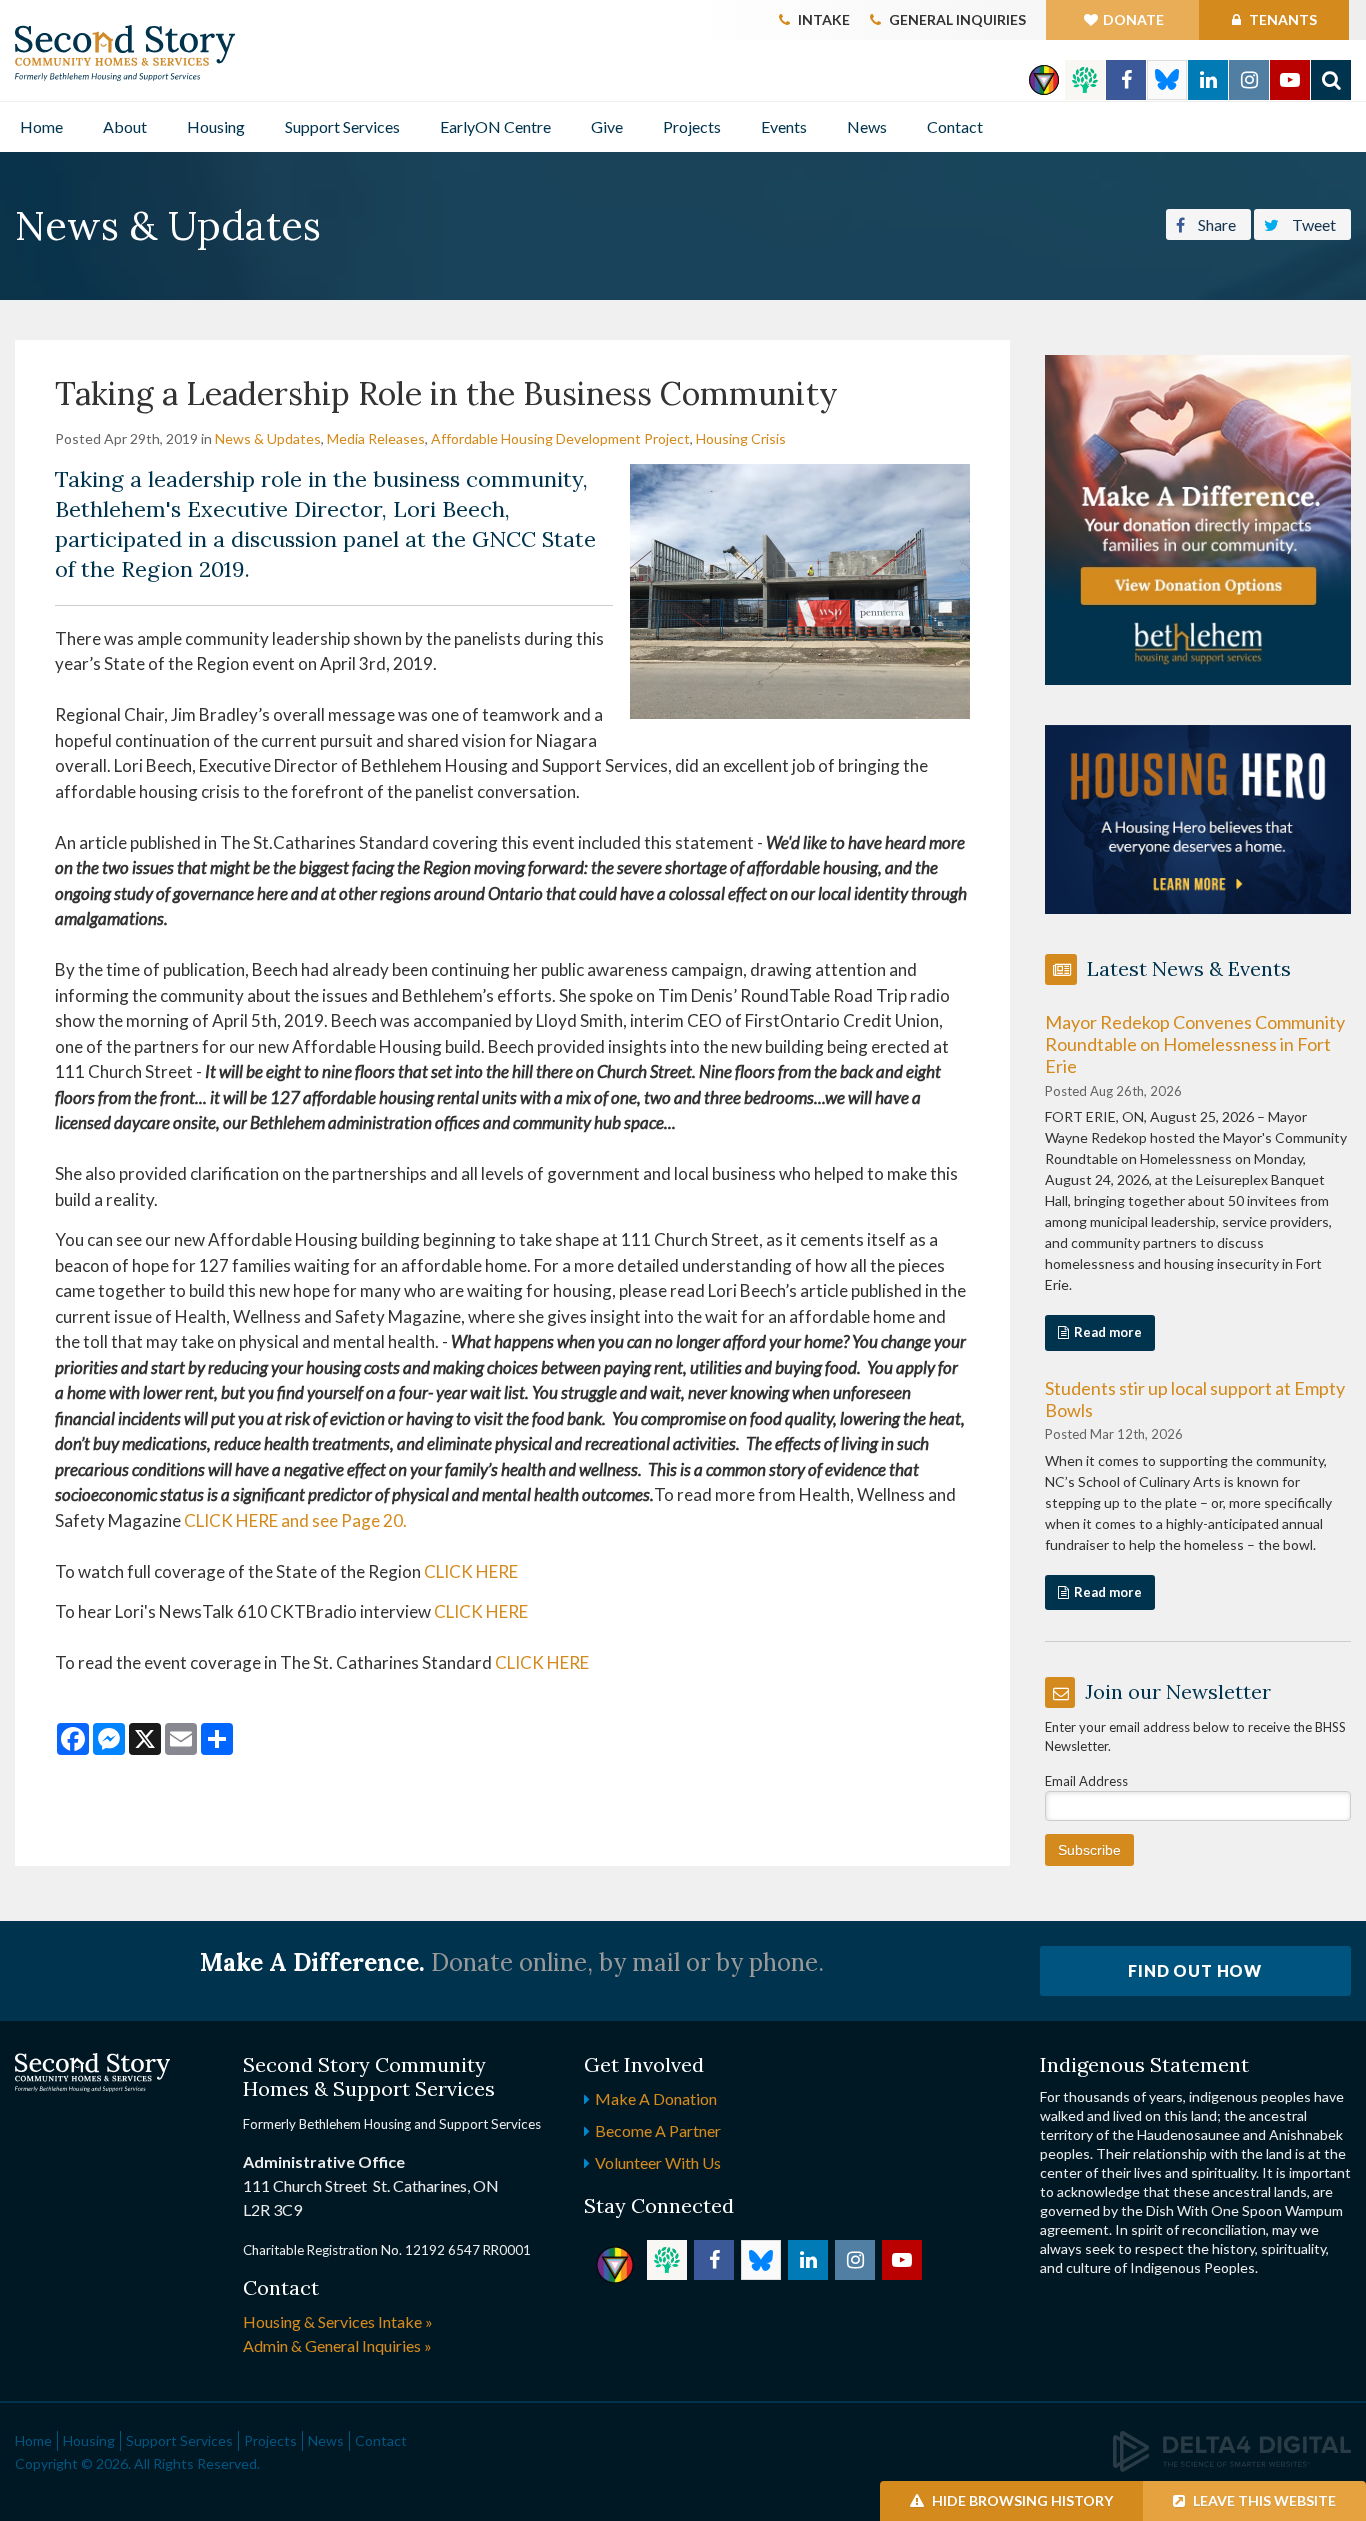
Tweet (1312, 224)
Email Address (1086, 1781)
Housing (216, 126)
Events (784, 126)
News (867, 126)
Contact (955, 126)
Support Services (342, 126)
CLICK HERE (471, 1571)
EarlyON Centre (495, 126)
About (125, 126)
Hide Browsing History (1021, 2500)
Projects (692, 126)
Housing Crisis (741, 438)
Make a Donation (656, 2098)
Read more (1108, 1332)
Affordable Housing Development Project (560, 438)
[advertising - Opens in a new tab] (1198, 818)
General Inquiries (957, 19)
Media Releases (376, 438)
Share (1215, 224)
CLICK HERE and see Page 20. (295, 1520)
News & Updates (268, 438)
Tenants (1281, 19)
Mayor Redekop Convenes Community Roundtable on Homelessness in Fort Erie (1195, 1044)
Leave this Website (1263, 2500)
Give (607, 126)
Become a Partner (658, 2130)
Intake (824, 19)
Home (41, 126)
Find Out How (1195, 1970)
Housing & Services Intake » (338, 2321)
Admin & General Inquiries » (337, 2345)
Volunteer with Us (658, 2162)
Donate (1133, 19)
